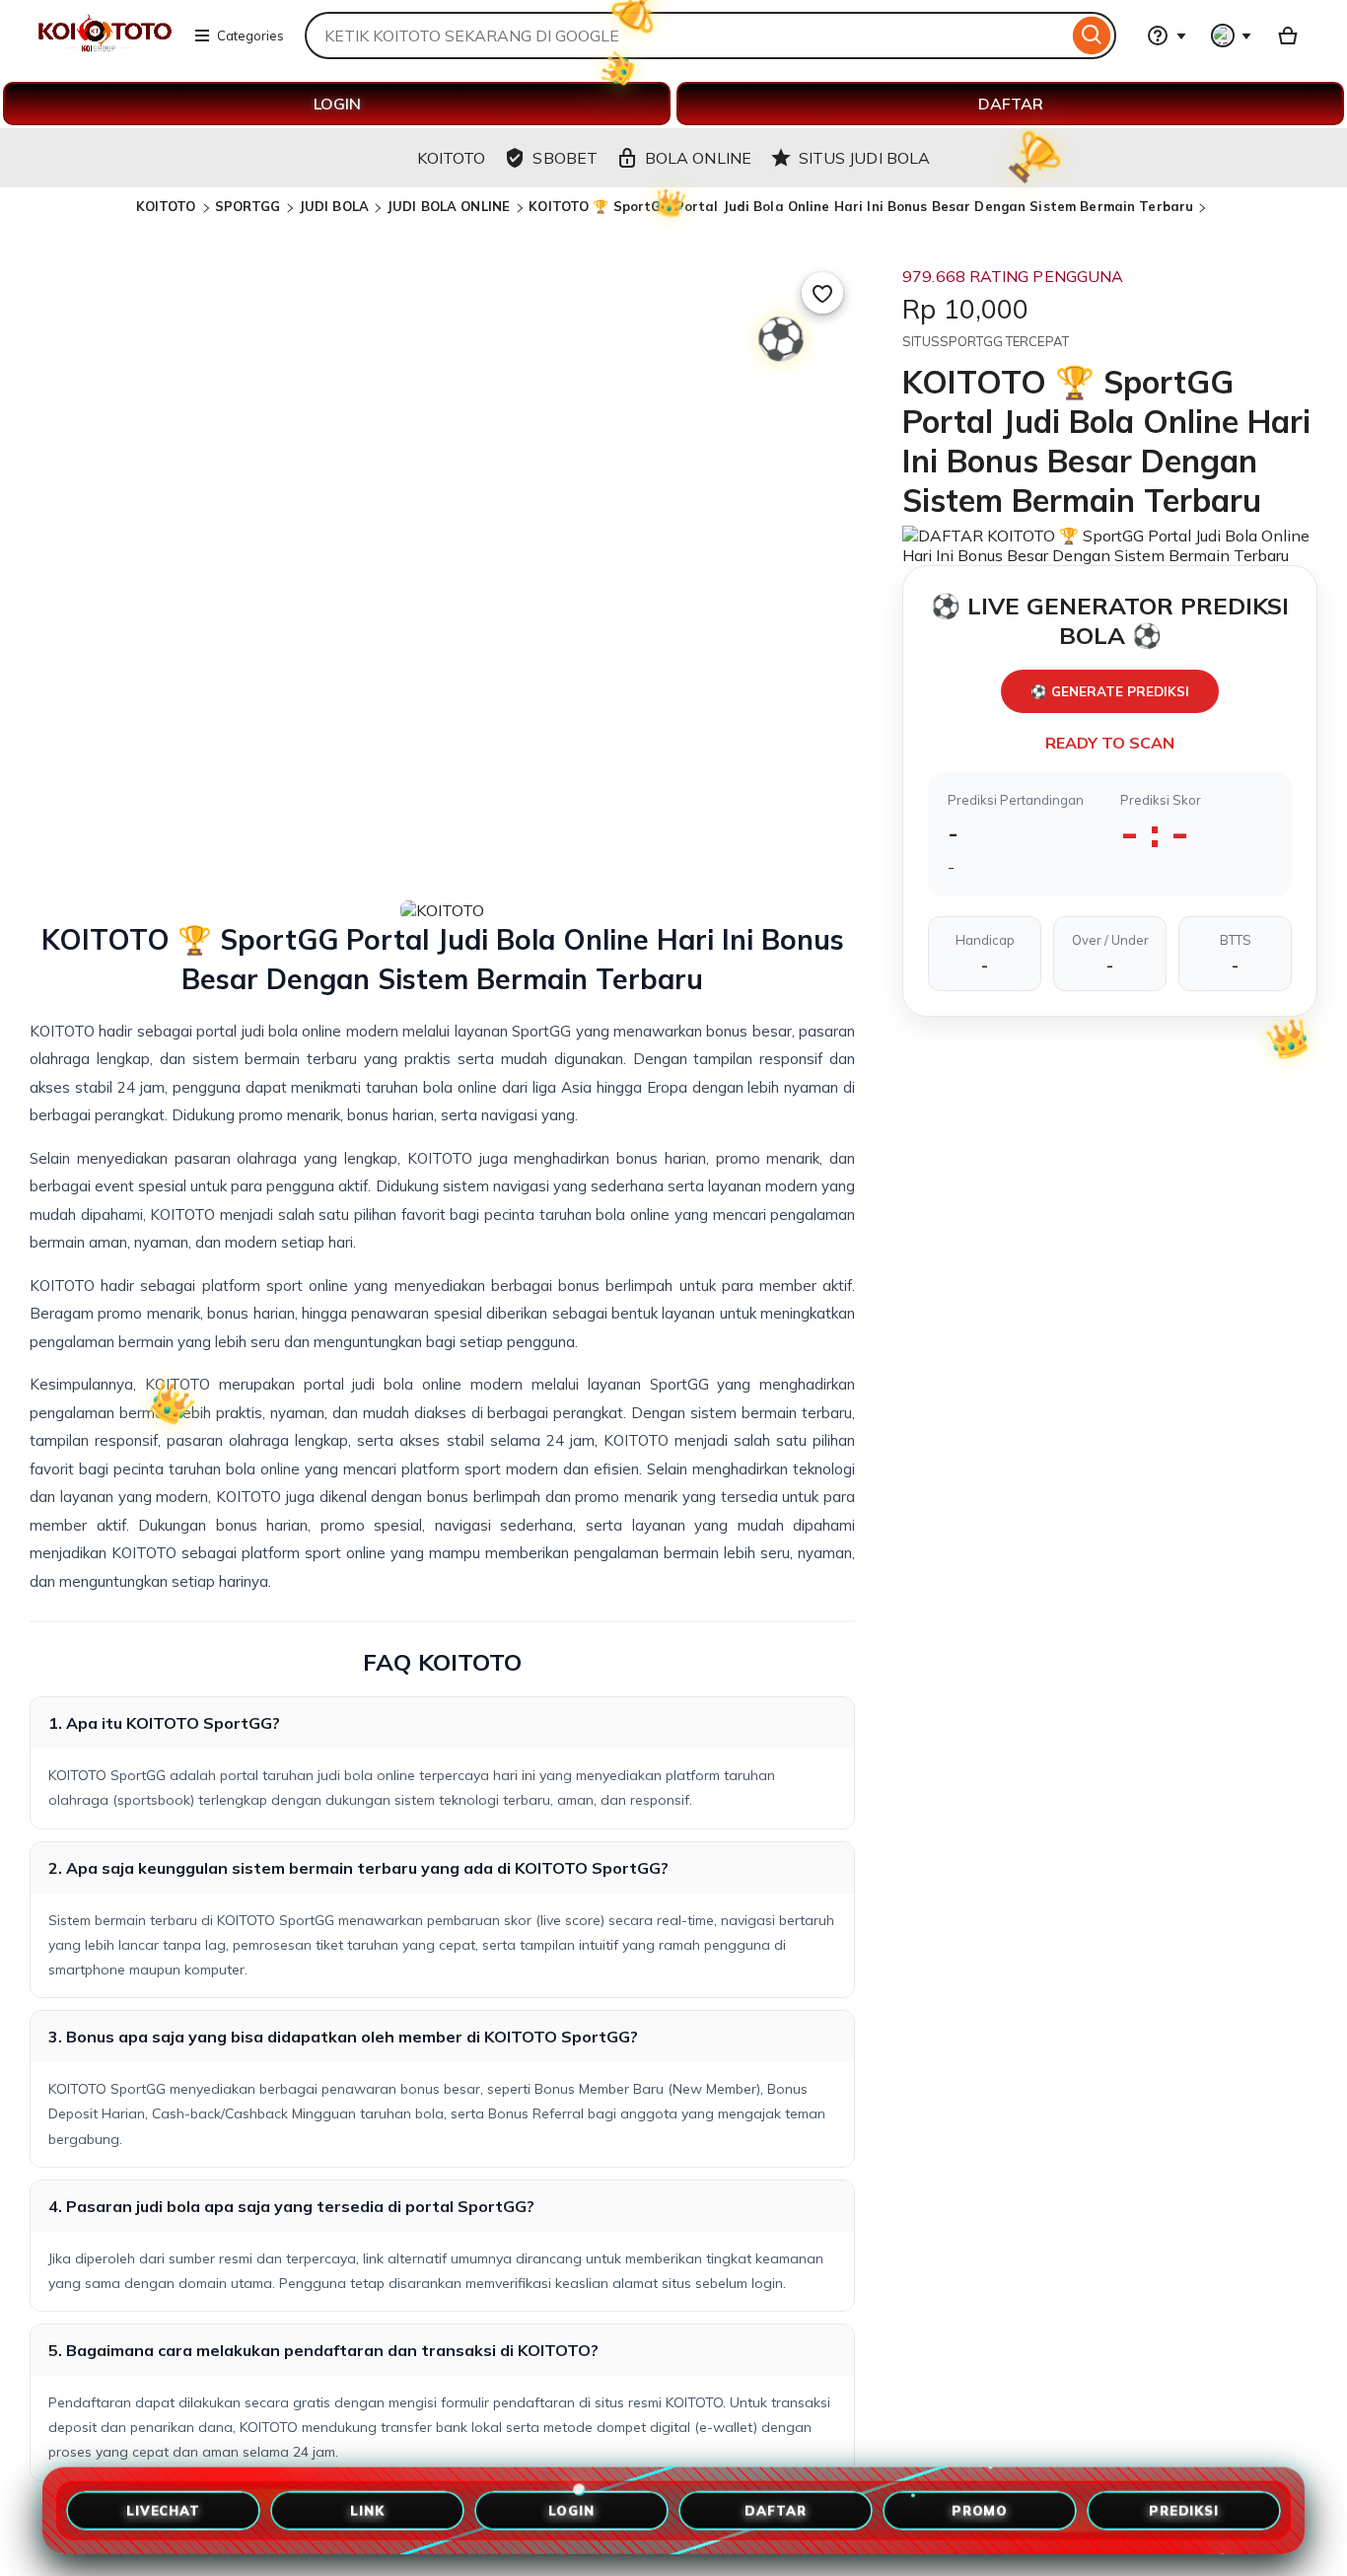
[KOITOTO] (104, 47)
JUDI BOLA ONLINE (450, 206)
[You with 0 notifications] (1232, 36)
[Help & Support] (1167, 36)
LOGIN (337, 104)
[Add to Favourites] (822, 293)
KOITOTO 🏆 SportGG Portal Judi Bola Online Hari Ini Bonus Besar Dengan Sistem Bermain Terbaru (861, 206)
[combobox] (686, 36)
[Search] (1092, 36)
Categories (250, 36)
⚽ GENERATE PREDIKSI (1110, 691)
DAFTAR (1011, 104)
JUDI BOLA (334, 206)
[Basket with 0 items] (1288, 36)
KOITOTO (168, 206)
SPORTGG (248, 206)
